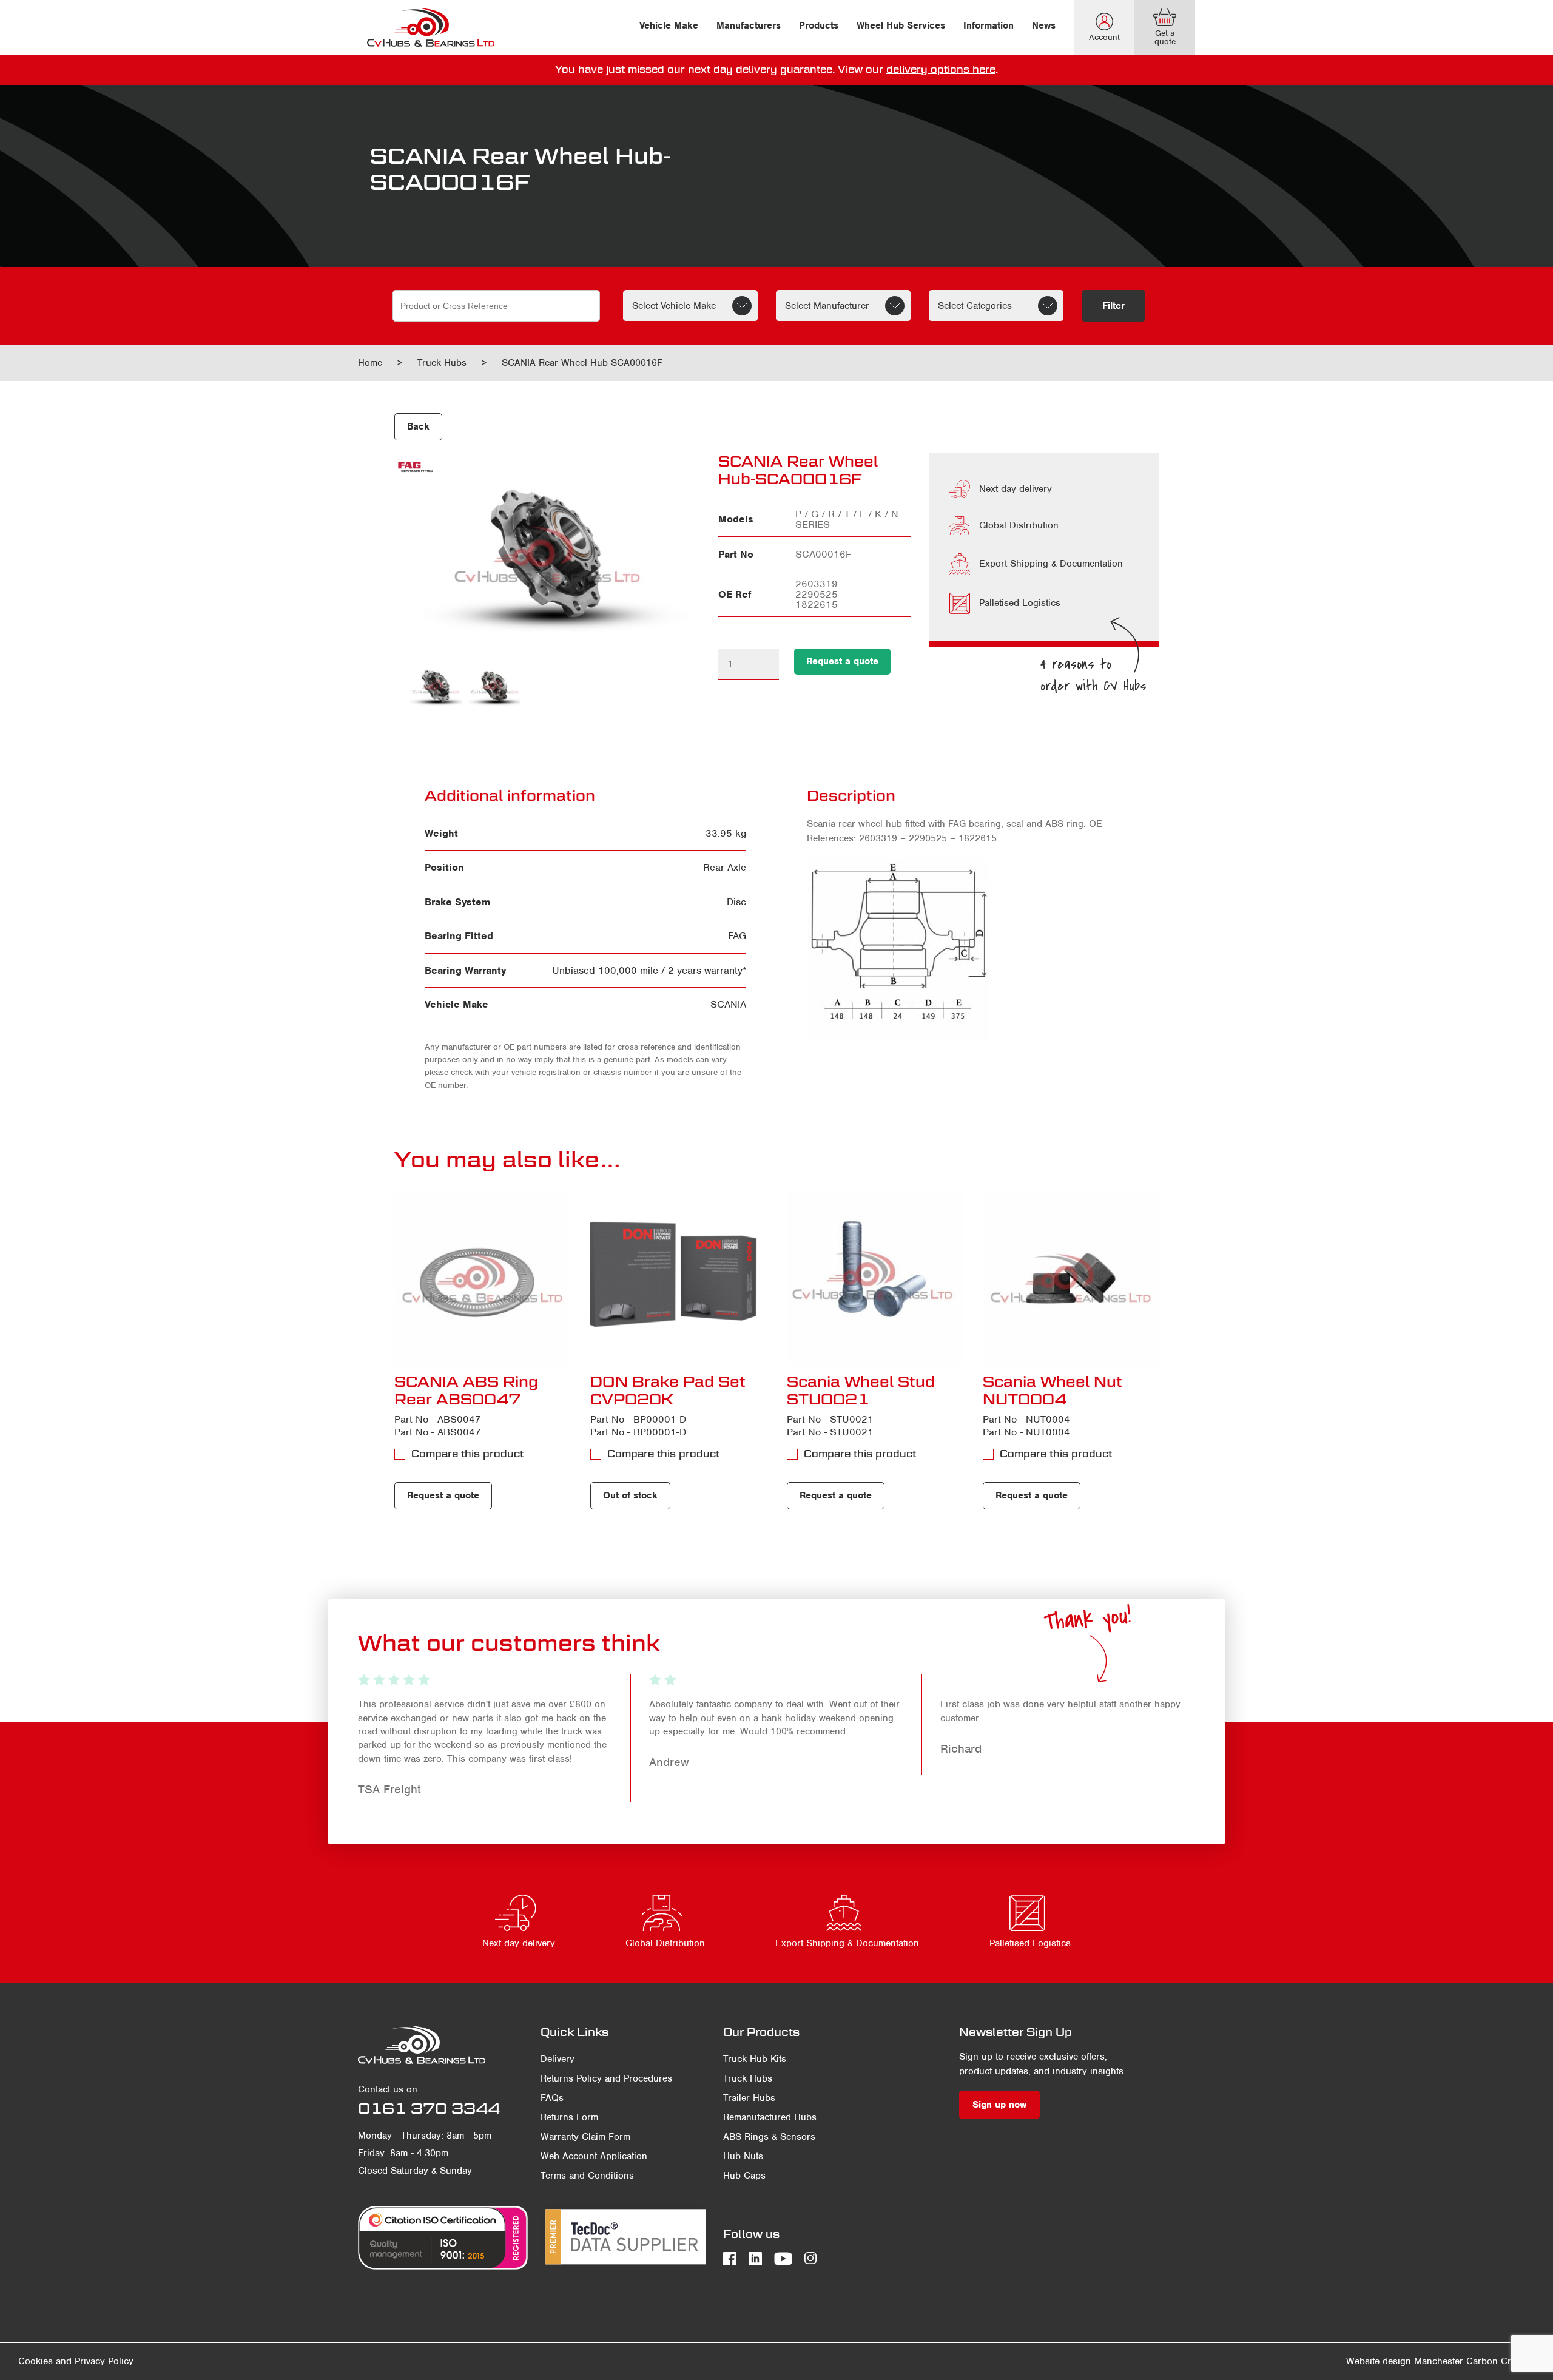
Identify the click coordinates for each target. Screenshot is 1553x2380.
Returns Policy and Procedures (606, 2078)
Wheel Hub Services (901, 25)
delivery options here (941, 69)
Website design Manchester (1405, 2361)
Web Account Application (594, 2156)
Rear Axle (725, 867)
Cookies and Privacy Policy (76, 2361)
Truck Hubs (442, 363)
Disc (736, 902)
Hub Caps (744, 2176)
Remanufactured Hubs (770, 2117)
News (1044, 25)
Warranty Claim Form (585, 2137)
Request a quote (842, 661)
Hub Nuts (743, 2156)
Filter (1113, 306)
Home (370, 363)
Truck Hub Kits (755, 2059)
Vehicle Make (669, 25)
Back (418, 426)
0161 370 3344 (429, 2108)
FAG (737, 936)
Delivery (558, 2059)
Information (989, 25)
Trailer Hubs (749, 2098)
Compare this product (467, 1454)
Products (819, 25)
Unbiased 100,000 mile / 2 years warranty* (649, 970)
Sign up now (999, 2105)
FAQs (552, 2098)
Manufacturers (749, 25)
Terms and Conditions (587, 2176)
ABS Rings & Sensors (769, 2137)
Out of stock (630, 1495)
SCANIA (728, 1004)
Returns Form (569, 2117)
